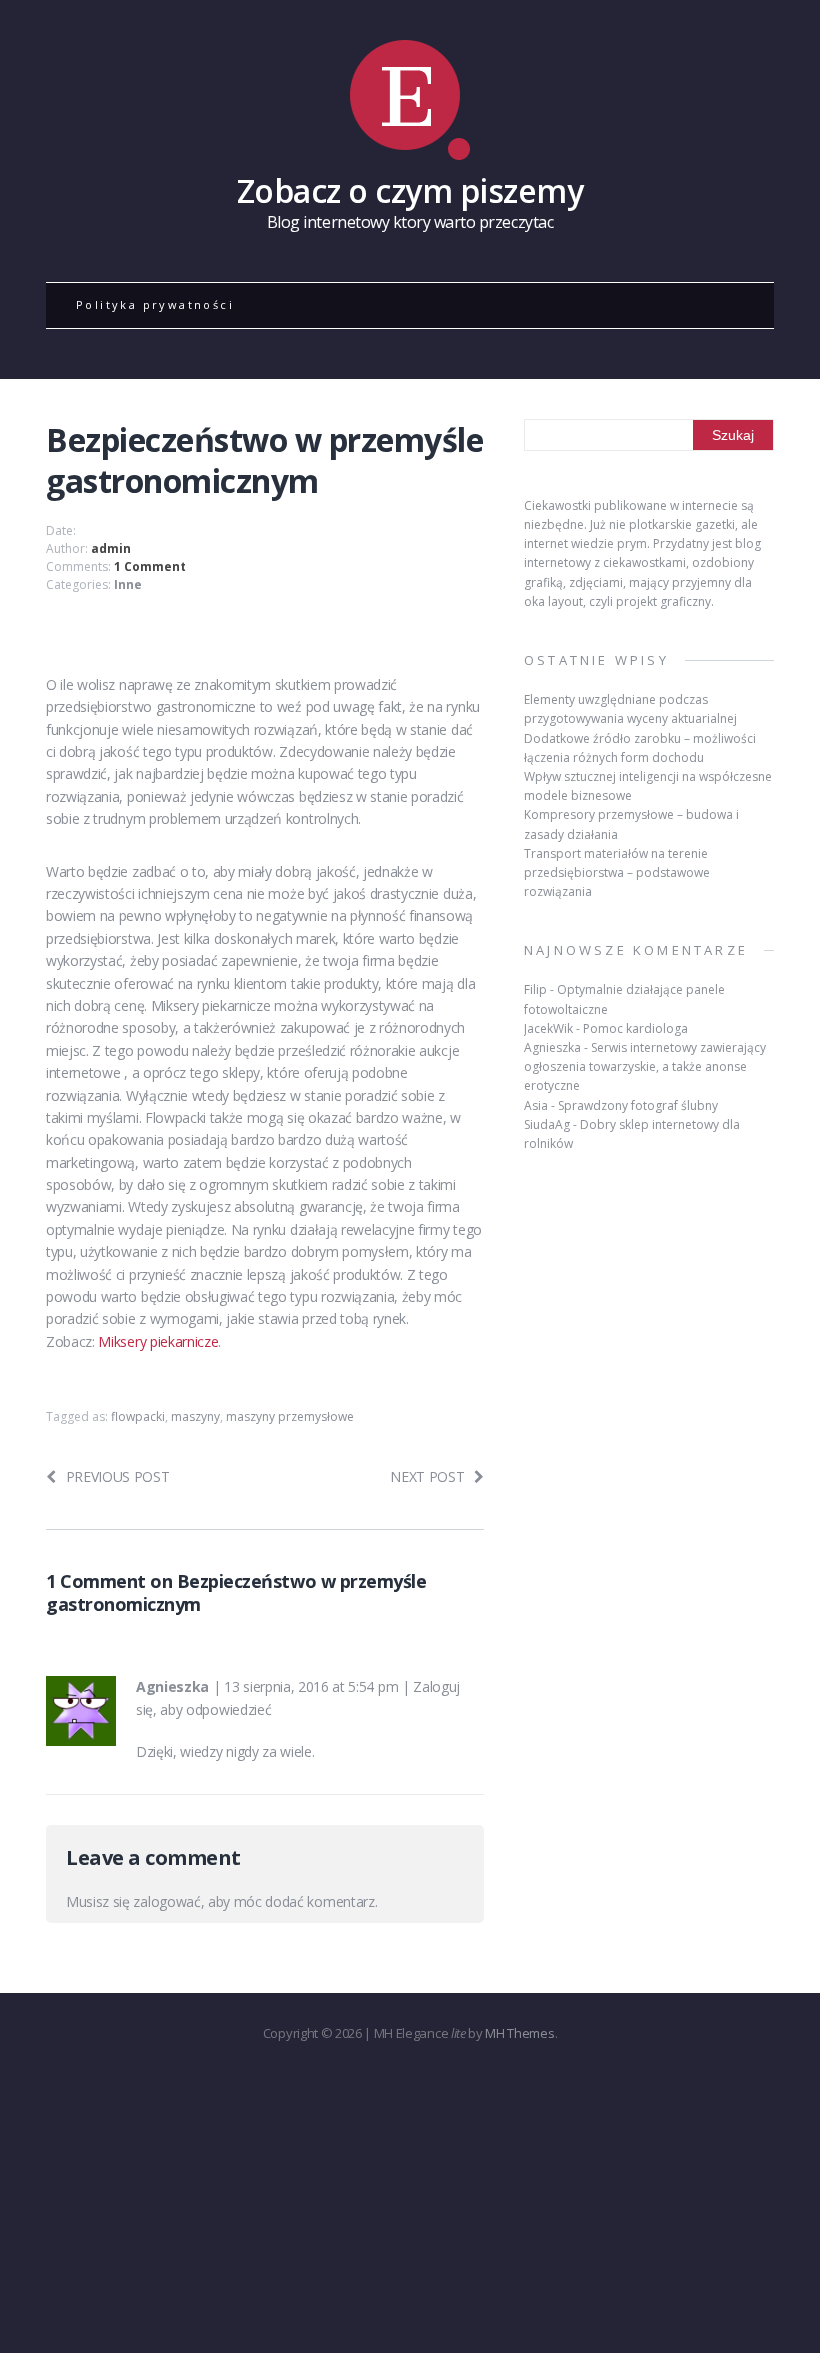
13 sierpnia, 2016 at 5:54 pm (311, 1686)
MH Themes (519, 2033)
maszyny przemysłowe (290, 1416)
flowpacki (138, 1416)
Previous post (118, 1476)
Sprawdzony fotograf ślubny (638, 1105)
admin (111, 548)
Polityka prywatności (155, 304)
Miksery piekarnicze (158, 1341)
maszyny (195, 1416)
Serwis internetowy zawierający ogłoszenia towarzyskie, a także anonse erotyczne (645, 1066)
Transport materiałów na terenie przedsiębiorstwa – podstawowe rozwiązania (617, 872)
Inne (128, 584)
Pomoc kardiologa (635, 1028)
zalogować (166, 1901)
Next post (427, 1476)
